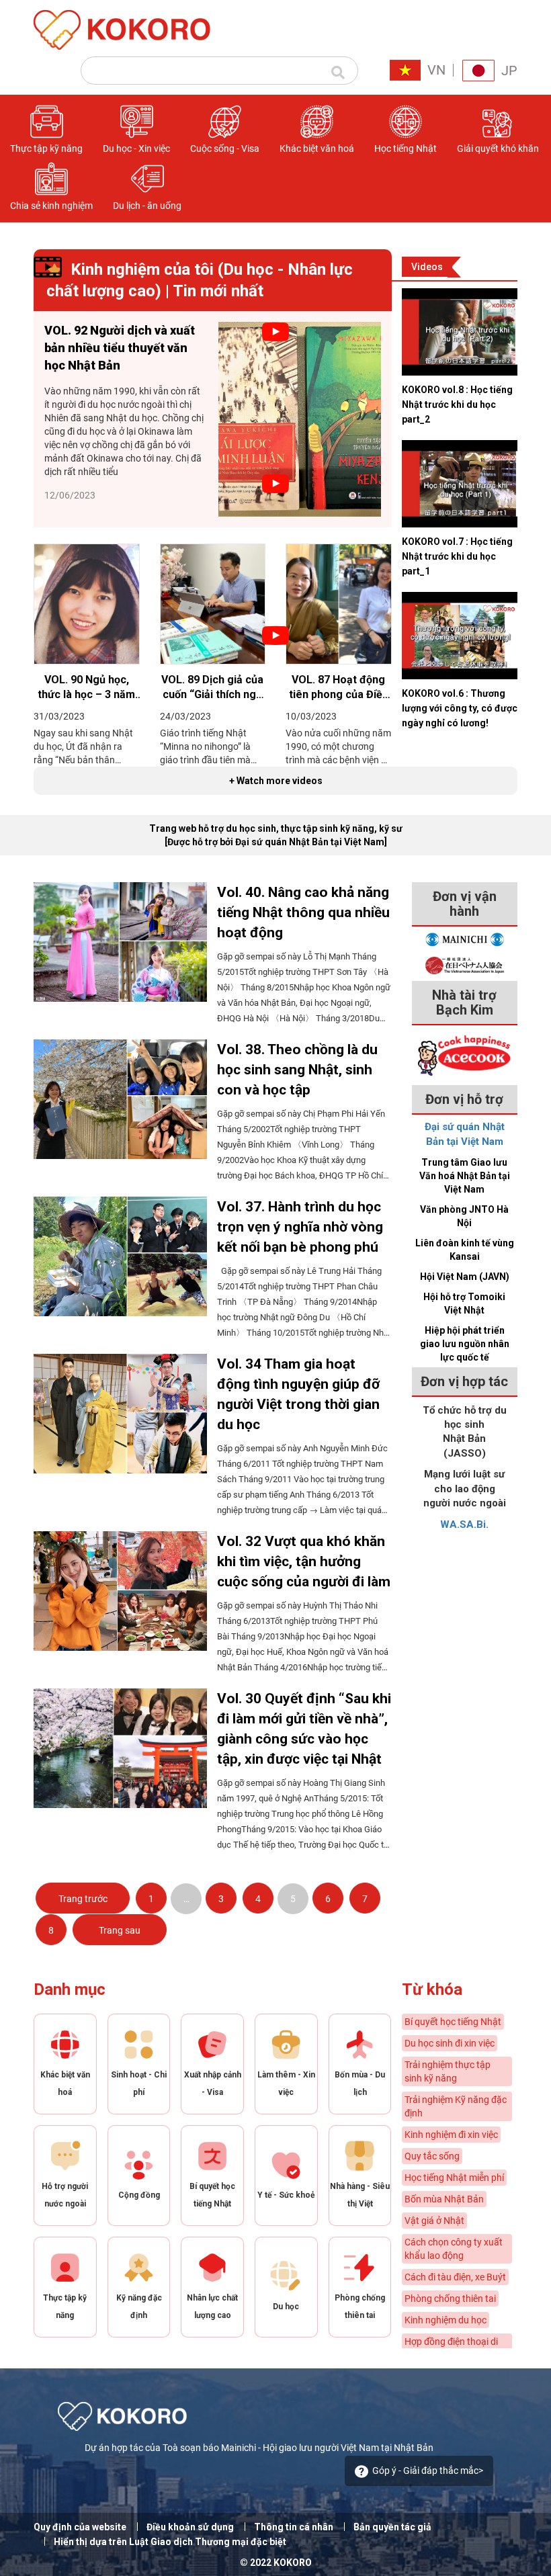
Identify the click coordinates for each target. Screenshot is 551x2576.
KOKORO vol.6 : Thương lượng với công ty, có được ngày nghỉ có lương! (460, 708)
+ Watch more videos (276, 781)
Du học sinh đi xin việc (450, 2043)
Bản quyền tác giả (392, 2527)
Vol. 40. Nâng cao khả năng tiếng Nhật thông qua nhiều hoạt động (303, 912)
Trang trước (83, 1899)
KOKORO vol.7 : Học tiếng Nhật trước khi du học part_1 (457, 556)
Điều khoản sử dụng (190, 2527)
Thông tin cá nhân (294, 2527)
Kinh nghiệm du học (446, 2320)
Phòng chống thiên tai (450, 2299)
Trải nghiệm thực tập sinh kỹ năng (448, 2071)
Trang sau (120, 1930)
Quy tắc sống (432, 2156)
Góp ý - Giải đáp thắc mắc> (428, 2471)
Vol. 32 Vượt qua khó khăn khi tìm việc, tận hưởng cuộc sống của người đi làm (304, 1561)
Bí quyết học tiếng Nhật (453, 2022)
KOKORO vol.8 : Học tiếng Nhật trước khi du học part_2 (457, 404)
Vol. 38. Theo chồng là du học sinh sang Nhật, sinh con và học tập (297, 1070)
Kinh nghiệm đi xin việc (451, 2135)
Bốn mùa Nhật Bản (444, 2199)
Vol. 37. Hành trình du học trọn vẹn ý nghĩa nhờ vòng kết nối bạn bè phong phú (300, 1227)
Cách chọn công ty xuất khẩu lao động (454, 2249)
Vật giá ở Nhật (434, 2221)
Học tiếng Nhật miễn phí (454, 2178)
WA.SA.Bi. (464, 1525)
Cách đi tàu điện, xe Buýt (455, 2277)
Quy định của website (80, 2527)
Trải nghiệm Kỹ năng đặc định (456, 2106)
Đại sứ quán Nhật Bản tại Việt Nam (465, 1134)
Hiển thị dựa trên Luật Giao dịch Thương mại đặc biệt (170, 2542)
